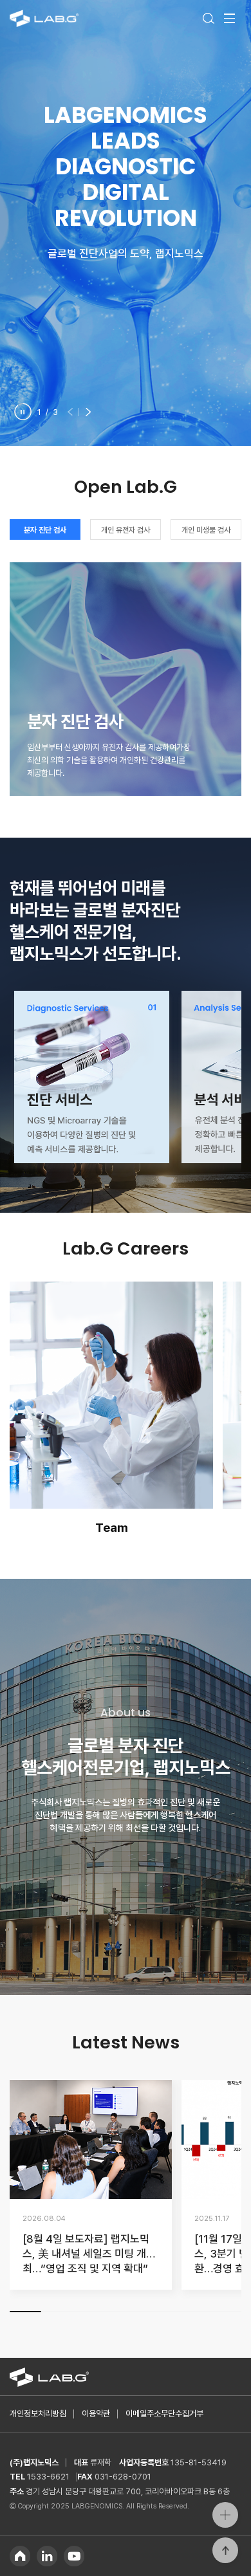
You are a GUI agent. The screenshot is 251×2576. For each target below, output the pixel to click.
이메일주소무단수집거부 (164, 2414)
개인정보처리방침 (38, 2414)
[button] (71, 411)
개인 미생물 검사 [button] (206, 530)
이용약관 (96, 2414)
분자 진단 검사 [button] (45, 530)
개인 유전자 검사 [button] (126, 530)
